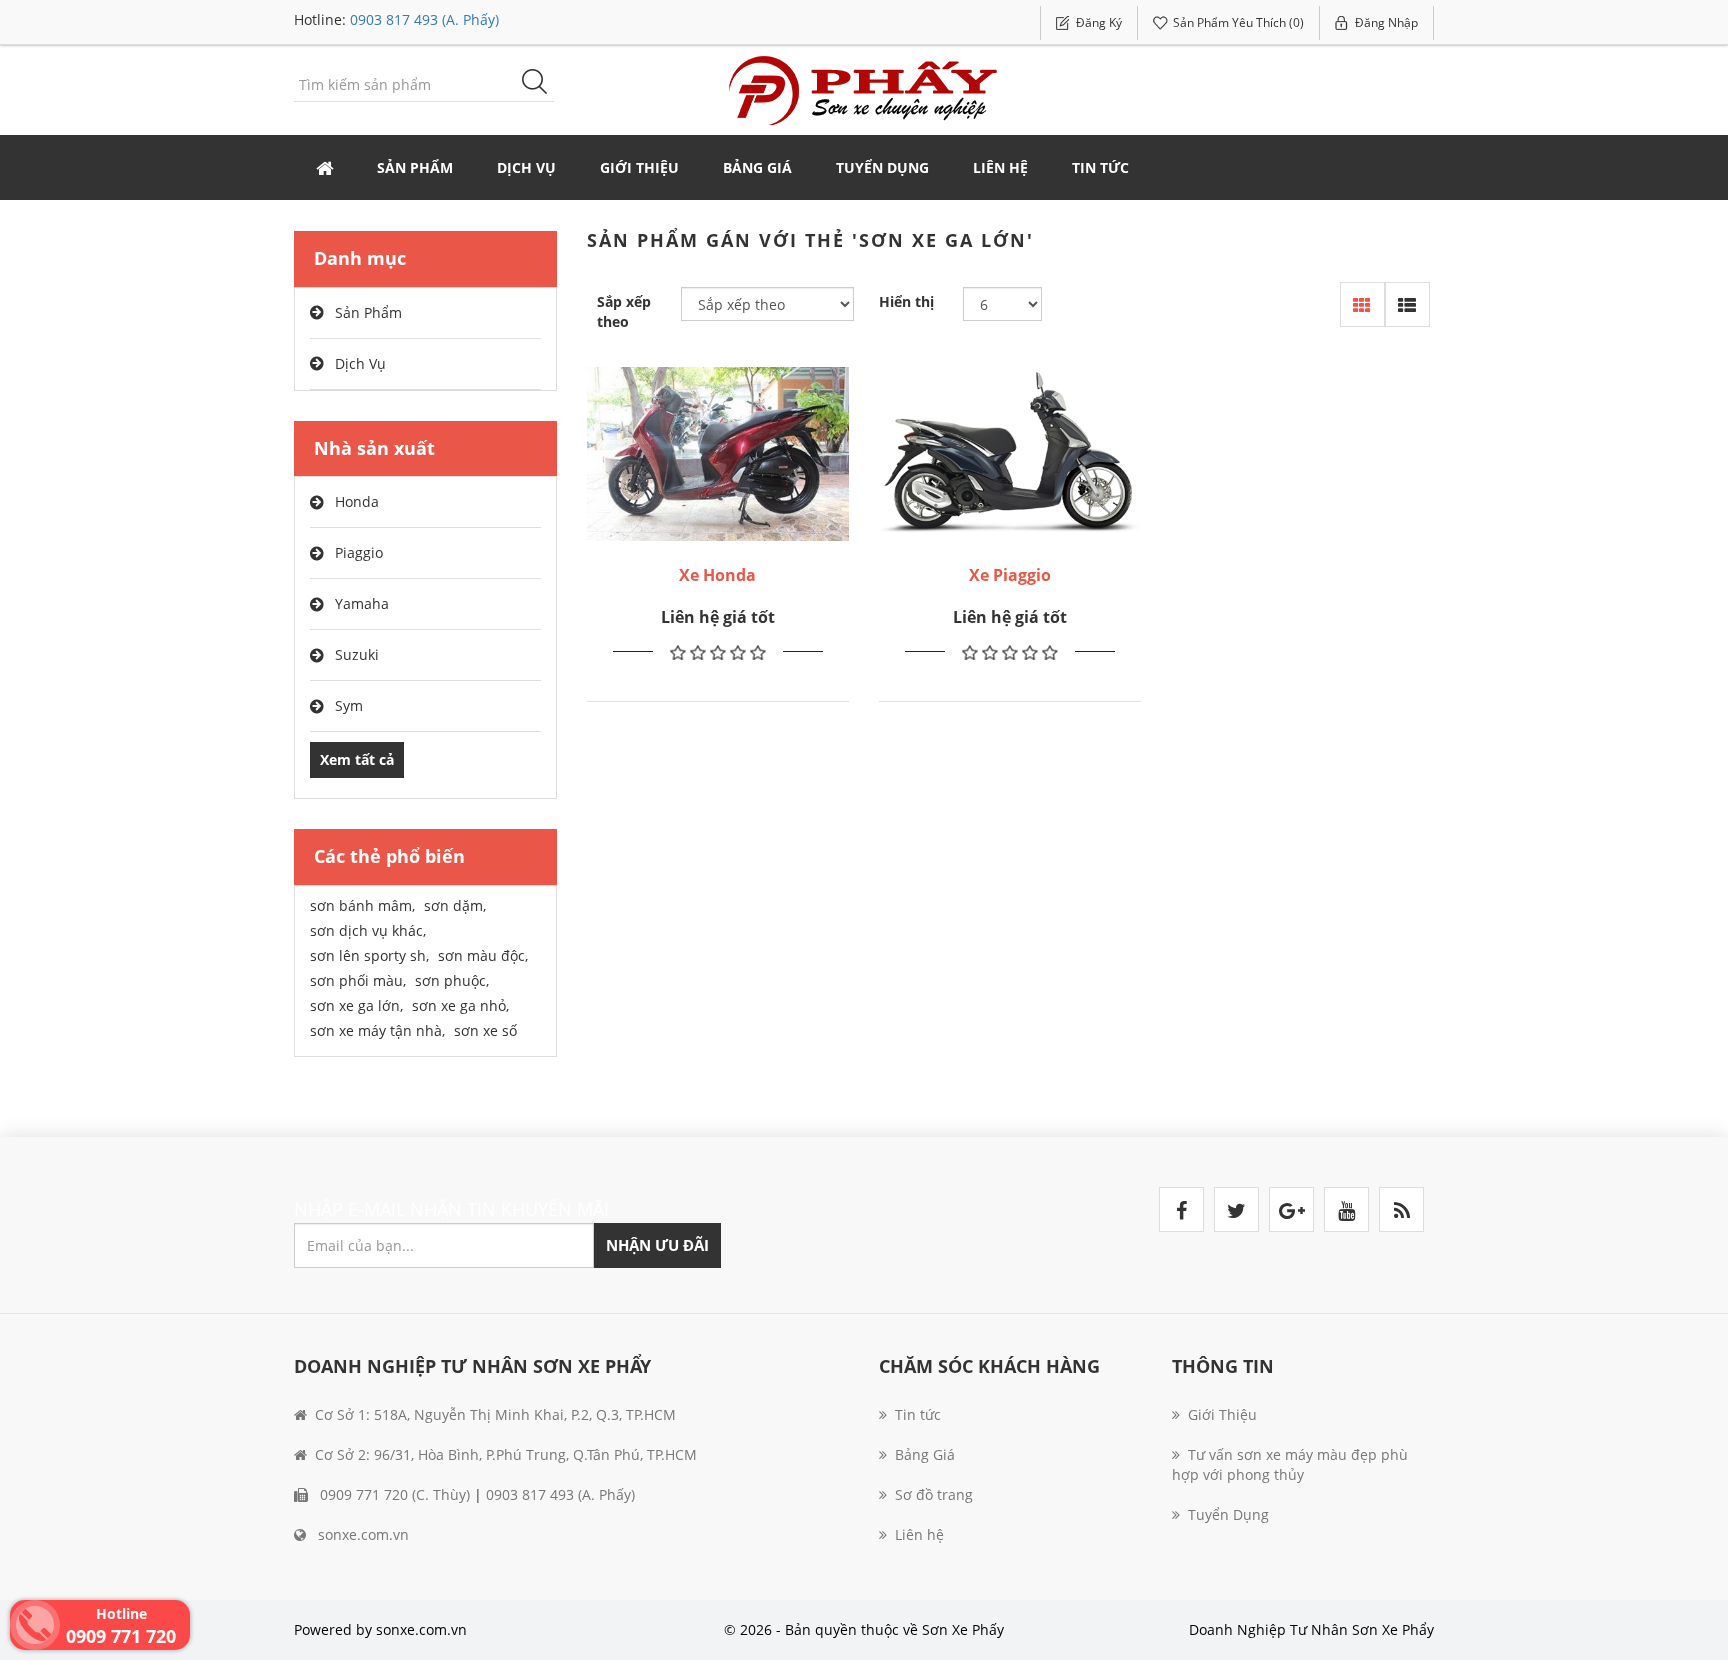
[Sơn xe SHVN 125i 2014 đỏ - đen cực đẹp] (718, 454)
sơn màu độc (483, 955)
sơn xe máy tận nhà (377, 1030)
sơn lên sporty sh (369, 955)
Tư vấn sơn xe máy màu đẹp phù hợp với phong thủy (1290, 1464)
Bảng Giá (757, 167)
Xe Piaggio (1010, 575)
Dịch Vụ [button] (526, 167)
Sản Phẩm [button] (415, 167)
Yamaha (362, 603)
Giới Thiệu (639, 167)
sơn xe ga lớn (356, 1005)
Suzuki (357, 654)
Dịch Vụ (360, 363)
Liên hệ (1000, 167)
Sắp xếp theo (624, 311)
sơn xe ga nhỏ (460, 1005)
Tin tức (918, 1414)
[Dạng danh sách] (1407, 304)
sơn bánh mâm (362, 905)
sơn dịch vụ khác (368, 930)
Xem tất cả (357, 759)
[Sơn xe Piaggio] (1010, 454)
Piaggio (359, 552)
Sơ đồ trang (934, 1494)
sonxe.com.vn (361, 1534)
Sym (349, 705)
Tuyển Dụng (882, 167)
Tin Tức (1100, 167)
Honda (357, 501)
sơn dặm (455, 905)
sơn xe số (485, 1030)
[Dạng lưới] (1362, 304)
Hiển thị (906, 301)
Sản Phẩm (368, 312)
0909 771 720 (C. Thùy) (393, 1494)
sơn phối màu (358, 980)
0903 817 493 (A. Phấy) (424, 19)
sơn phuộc (452, 980)
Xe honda (717, 575)
